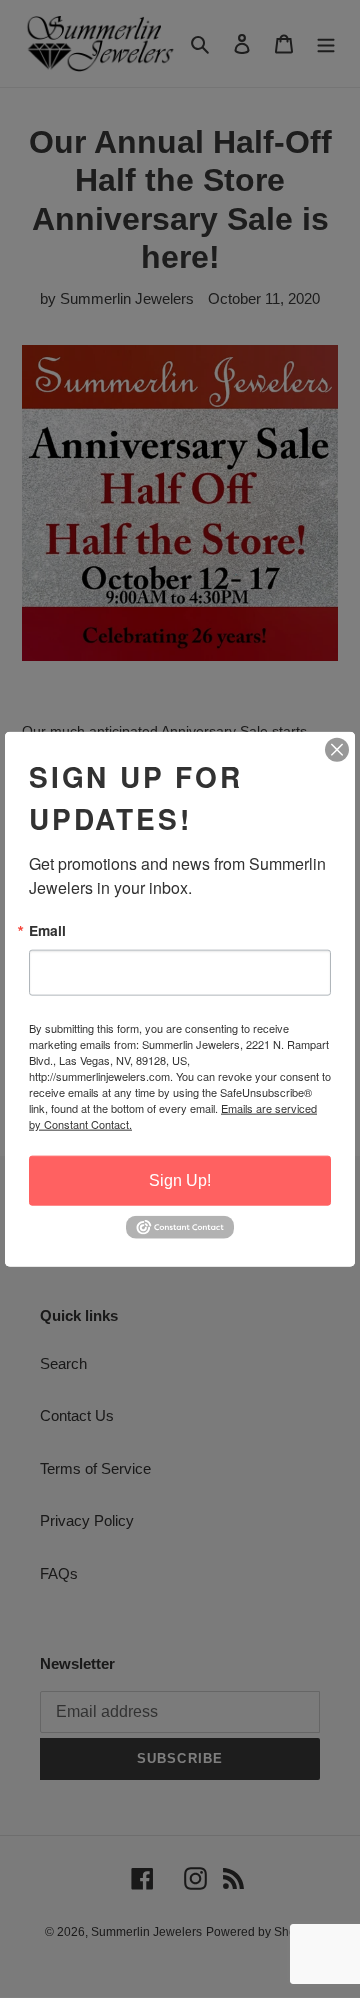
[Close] (337, 750)
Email (47, 931)
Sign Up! (180, 1180)
